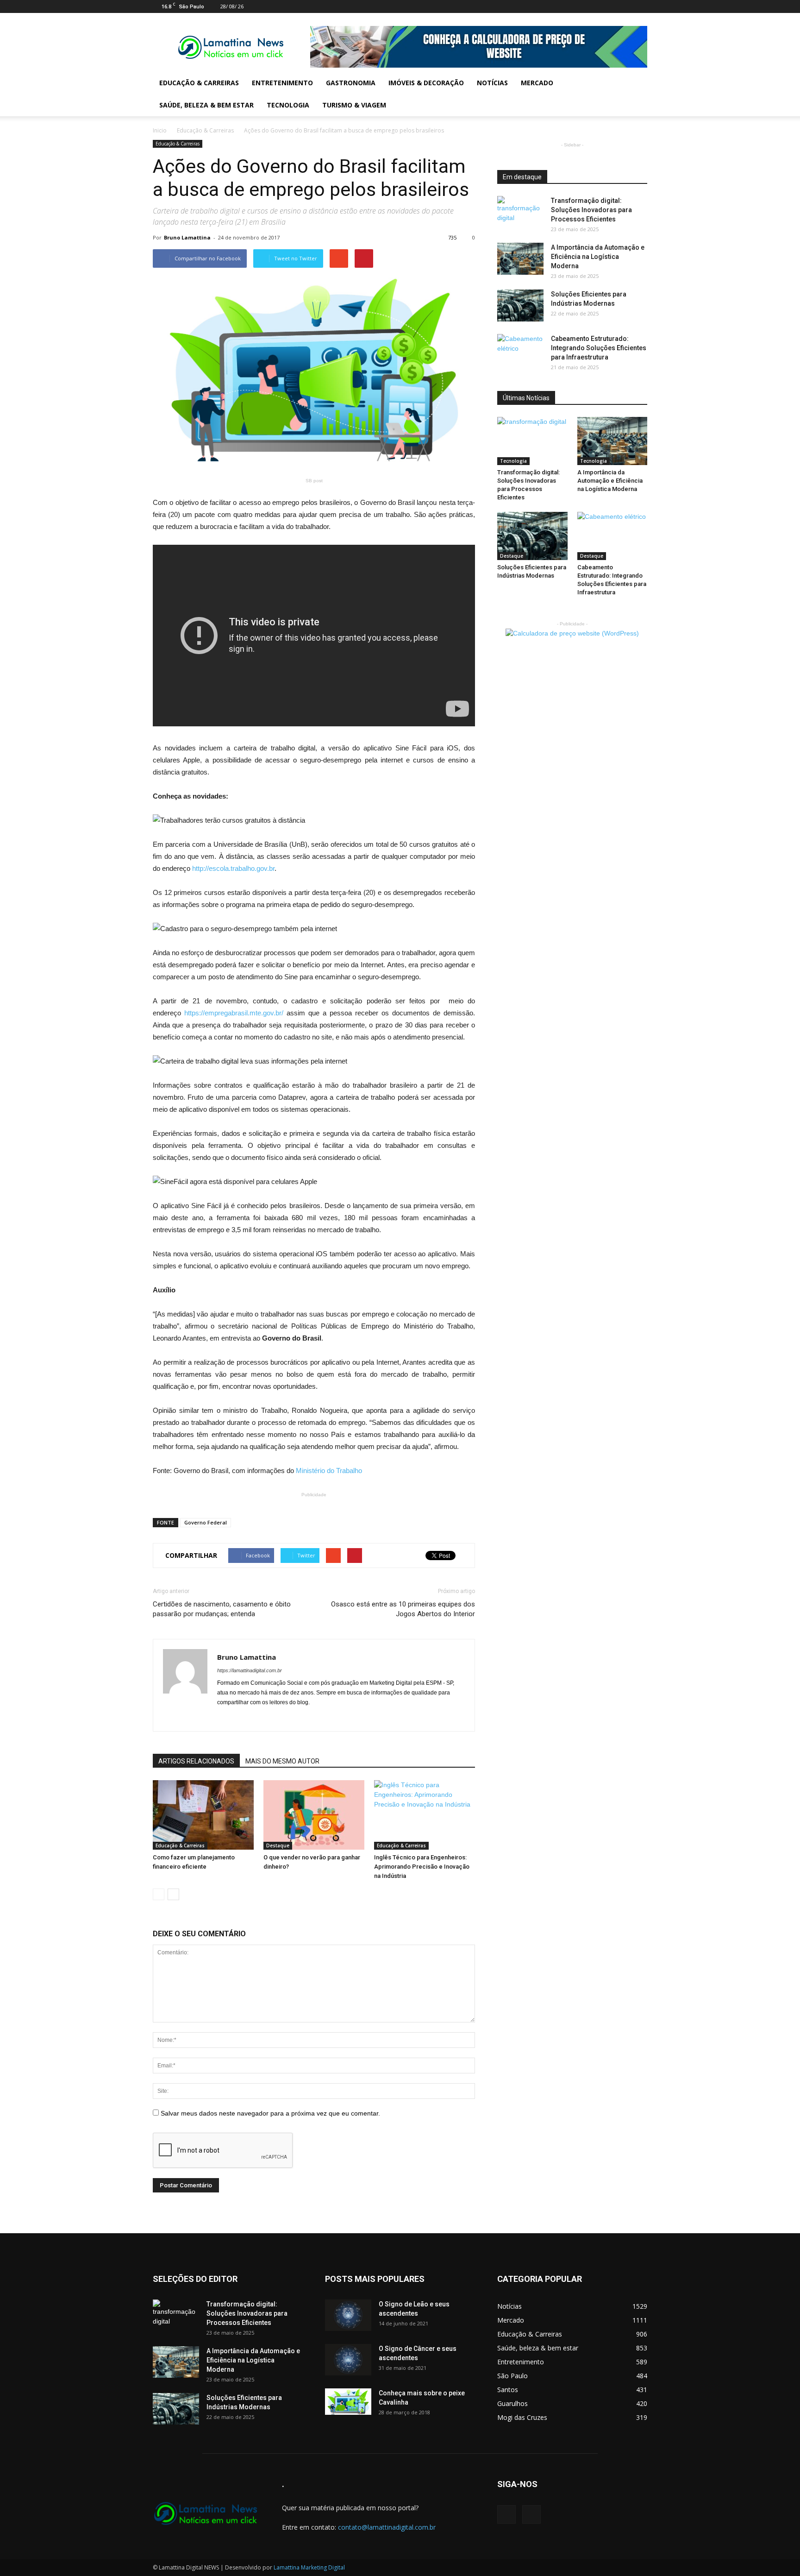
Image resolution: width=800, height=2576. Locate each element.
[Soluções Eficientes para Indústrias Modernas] (520, 305)
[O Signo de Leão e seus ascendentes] (348, 2315)
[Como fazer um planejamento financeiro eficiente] (203, 1815)
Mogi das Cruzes (522, 2417)
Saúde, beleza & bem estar (206, 105)
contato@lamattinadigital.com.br (387, 2527)
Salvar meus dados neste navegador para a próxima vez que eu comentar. (270, 2113)
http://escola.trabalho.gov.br (233, 868)
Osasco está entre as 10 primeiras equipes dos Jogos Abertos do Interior (403, 1609)
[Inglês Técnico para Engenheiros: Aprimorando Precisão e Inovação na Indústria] (425, 1815)
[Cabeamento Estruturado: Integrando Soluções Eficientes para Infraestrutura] (520, 350)
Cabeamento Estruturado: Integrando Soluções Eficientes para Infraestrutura (599, 348)
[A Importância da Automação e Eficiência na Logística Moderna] (520, 259)
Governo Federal (206, 1522)
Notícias (492, 83)
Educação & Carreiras (199, 83)
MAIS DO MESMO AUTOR (282, 1761)
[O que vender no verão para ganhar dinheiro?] (314, 1815)
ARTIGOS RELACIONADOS (196, 1761)
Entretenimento (282, 83)
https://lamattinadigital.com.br (250, 1670)
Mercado (537, 83)
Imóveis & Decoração (426, 83)
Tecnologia (288, 105)
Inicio (160, 130)
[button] (636, 94)
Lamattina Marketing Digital (309, 2567)
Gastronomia (351, 83)
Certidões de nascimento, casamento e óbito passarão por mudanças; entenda (222, 1609)
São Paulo (512, 2376)
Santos (508, 2390)
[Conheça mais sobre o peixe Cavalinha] (348, 2402)
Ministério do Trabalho (329, 1471)
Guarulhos (512, 2403)
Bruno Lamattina (187, 237)
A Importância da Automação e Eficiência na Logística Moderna (598, 257)
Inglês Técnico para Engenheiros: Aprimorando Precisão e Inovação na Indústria (422, 1867)
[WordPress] (640, 6)
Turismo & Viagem (354, 105)
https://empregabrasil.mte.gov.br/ (234, 1013)
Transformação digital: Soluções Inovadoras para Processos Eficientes (591, 210)
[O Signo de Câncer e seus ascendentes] (348, 2360)
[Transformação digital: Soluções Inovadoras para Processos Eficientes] (520, 212)
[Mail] (625, 6)
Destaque (278, 1845)
